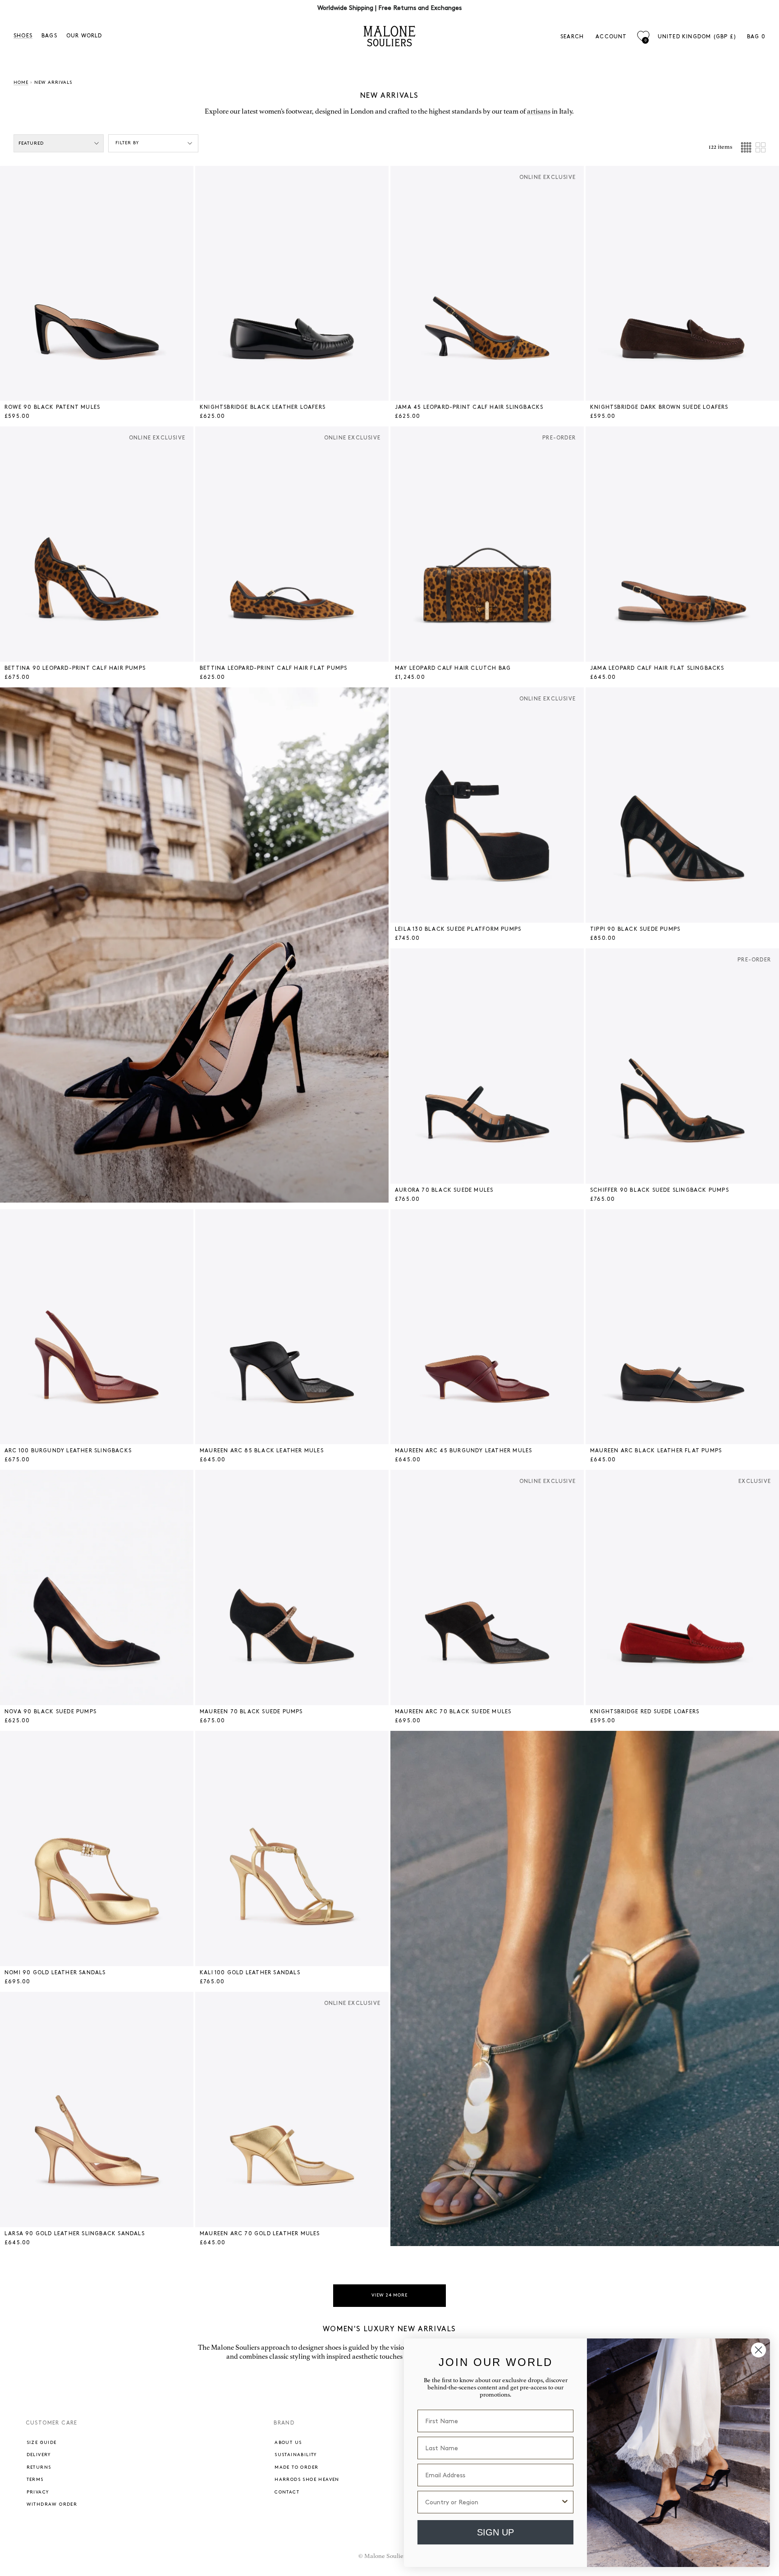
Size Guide (42, 2443)
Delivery (39, 2455)
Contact (287, 2492)
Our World (84, 36)
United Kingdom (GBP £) (697, 37)
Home (21, 82)
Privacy (38, 2492)
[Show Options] (565, 2502)
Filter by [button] (127, 143)
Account (611, 37)
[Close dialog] (758, 2350)
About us (288, 2443)
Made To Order (296, 2467)
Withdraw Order (52, 2504)
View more (389, 2295)
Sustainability (296, 2455)
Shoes (23, 36)
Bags (49, 36)
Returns (39, 2467)
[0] (643, 36)
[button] (14, 284)
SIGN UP (495, 2532)
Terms (35, 2480)
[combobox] (493, 2502)
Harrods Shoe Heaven (307, 2480)
